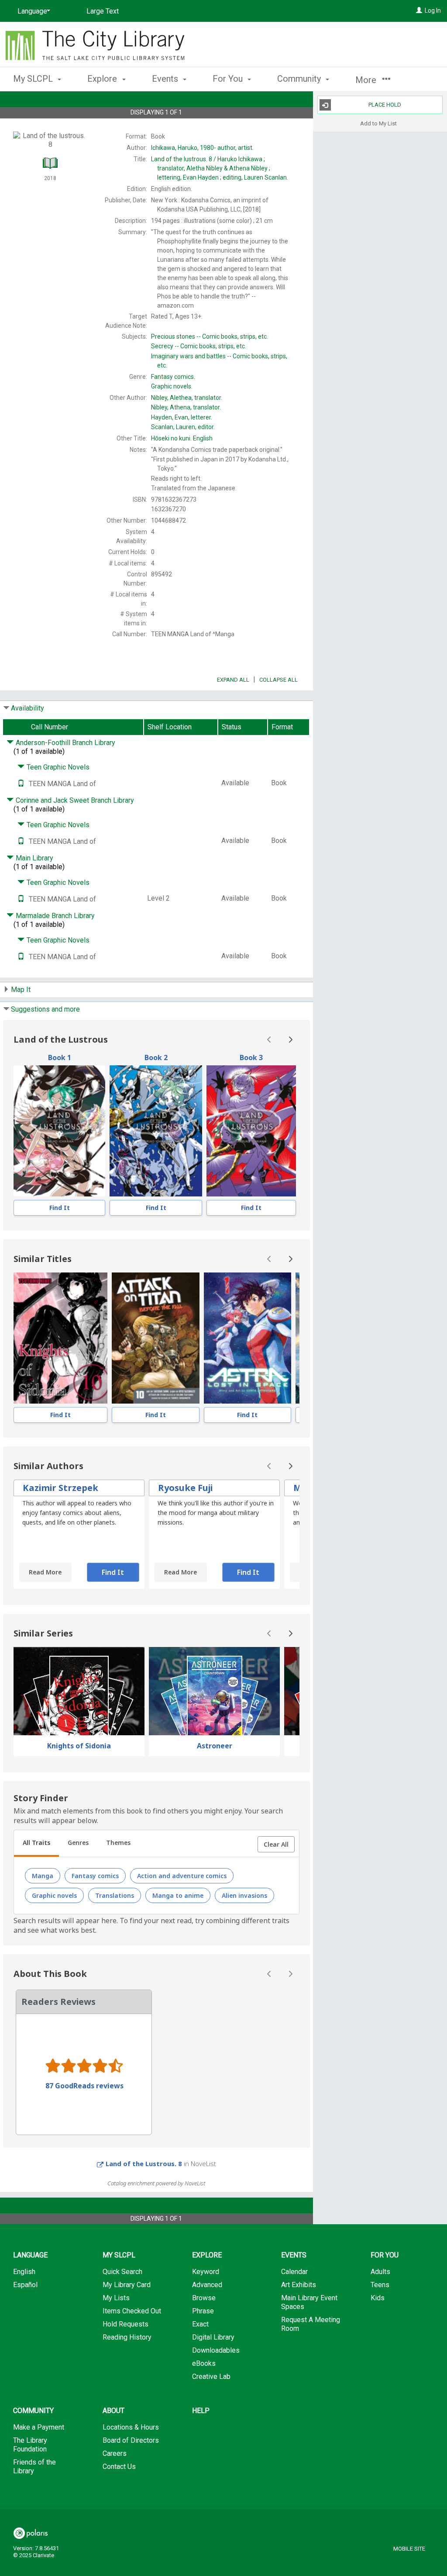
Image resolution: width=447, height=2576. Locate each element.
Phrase (203, 2311)
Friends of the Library (34, 2467)
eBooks (204, 2363)
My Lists (116, 2298)
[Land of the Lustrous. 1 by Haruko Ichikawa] (59, 1131)
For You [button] (229, 79)
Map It (21, 990)
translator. (187, 398)
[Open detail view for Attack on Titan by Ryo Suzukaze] (156, 1338)
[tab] (36, 1844)
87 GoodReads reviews (84, 2086)
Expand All (233, 680)
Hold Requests (126, 2324)
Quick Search (122, 2272)
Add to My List (378, 123)
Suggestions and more (45, 1009)
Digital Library (213, 2337)
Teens (380, 2285)
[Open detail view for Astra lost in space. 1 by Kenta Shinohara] (248, 1338)
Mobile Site (409, 2549)
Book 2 (156, 1057)
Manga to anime (178, 1895)
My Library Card (127, 2285)
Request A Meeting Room (311, 2324)
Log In (433, 10)
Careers (115, 2453)
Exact (200, 2324)
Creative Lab (211, 2377)
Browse (204, 2298)
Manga (43, 1876)
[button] (276, 1844)
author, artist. (202, 148)
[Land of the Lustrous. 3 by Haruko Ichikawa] (251, 1131)
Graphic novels (54, 1895)
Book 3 (251, 1057)
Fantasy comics (95, 1876)
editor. (183, 427)
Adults (380, 2272)
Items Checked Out (132, 2311)
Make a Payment (39, 2427)
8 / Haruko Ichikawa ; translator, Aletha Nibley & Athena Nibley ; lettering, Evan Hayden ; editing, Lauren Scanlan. (220, 168)
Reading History (127, 2337)
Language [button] (30, 2255)
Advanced (207, 2285)
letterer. (182, 417)
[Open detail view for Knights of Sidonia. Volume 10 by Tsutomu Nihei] (60, 1338)
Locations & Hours (131, 2427)
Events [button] (166, 79)
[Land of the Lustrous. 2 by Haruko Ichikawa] (156, 1131)
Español (25, 2285)
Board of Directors (131, 2440)
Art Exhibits (299, 2285)
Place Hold (385, 105)
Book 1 (60, 1057)
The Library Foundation (30, 2445)
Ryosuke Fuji (185, 1488)
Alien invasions (244, 1895)
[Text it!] (21, 784)
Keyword (206, 2272)
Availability (28, 708)
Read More (45, 1572)
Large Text (103, 11)
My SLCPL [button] (34, 79)
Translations (115, 1895)
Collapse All (279, 680)
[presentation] (59, 1131)
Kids (378, 2298)
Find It (60, 1208)
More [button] (367, 80)
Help (201, 2411)
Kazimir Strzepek (60, 1488)
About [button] (113, 2411)
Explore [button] (103, 79)
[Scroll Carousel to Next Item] (290, 1040)
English (182, 438)
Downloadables (216, 2350)
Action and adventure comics (182, 1876)
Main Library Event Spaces (309, 2302)
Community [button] (300, 79)
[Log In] (419, 10)
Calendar (294, 2272)
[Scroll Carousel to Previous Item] (269, 1040)
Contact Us (119, 2467)
